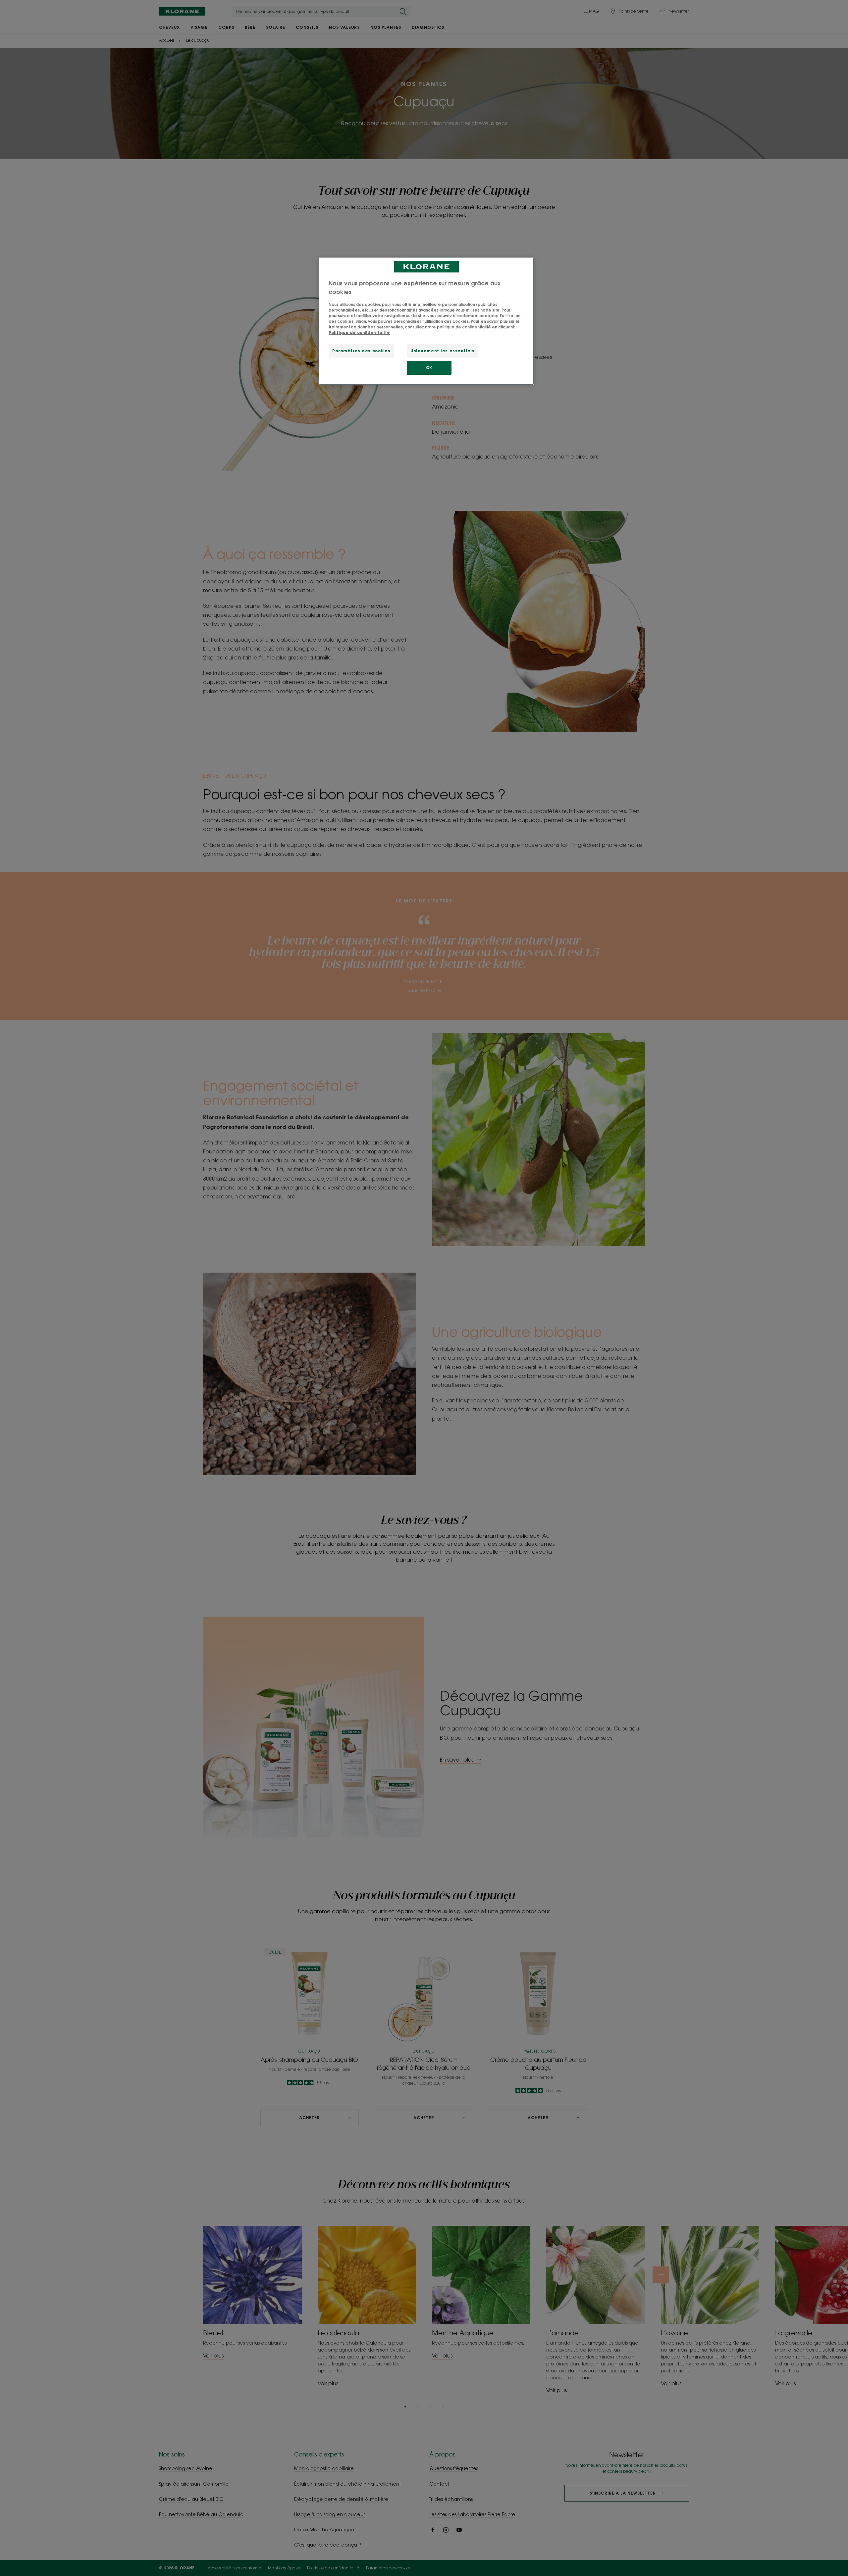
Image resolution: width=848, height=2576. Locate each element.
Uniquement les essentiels (442, 351)
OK (429, 368)
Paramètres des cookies (361, 351)
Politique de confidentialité (359, 333)
